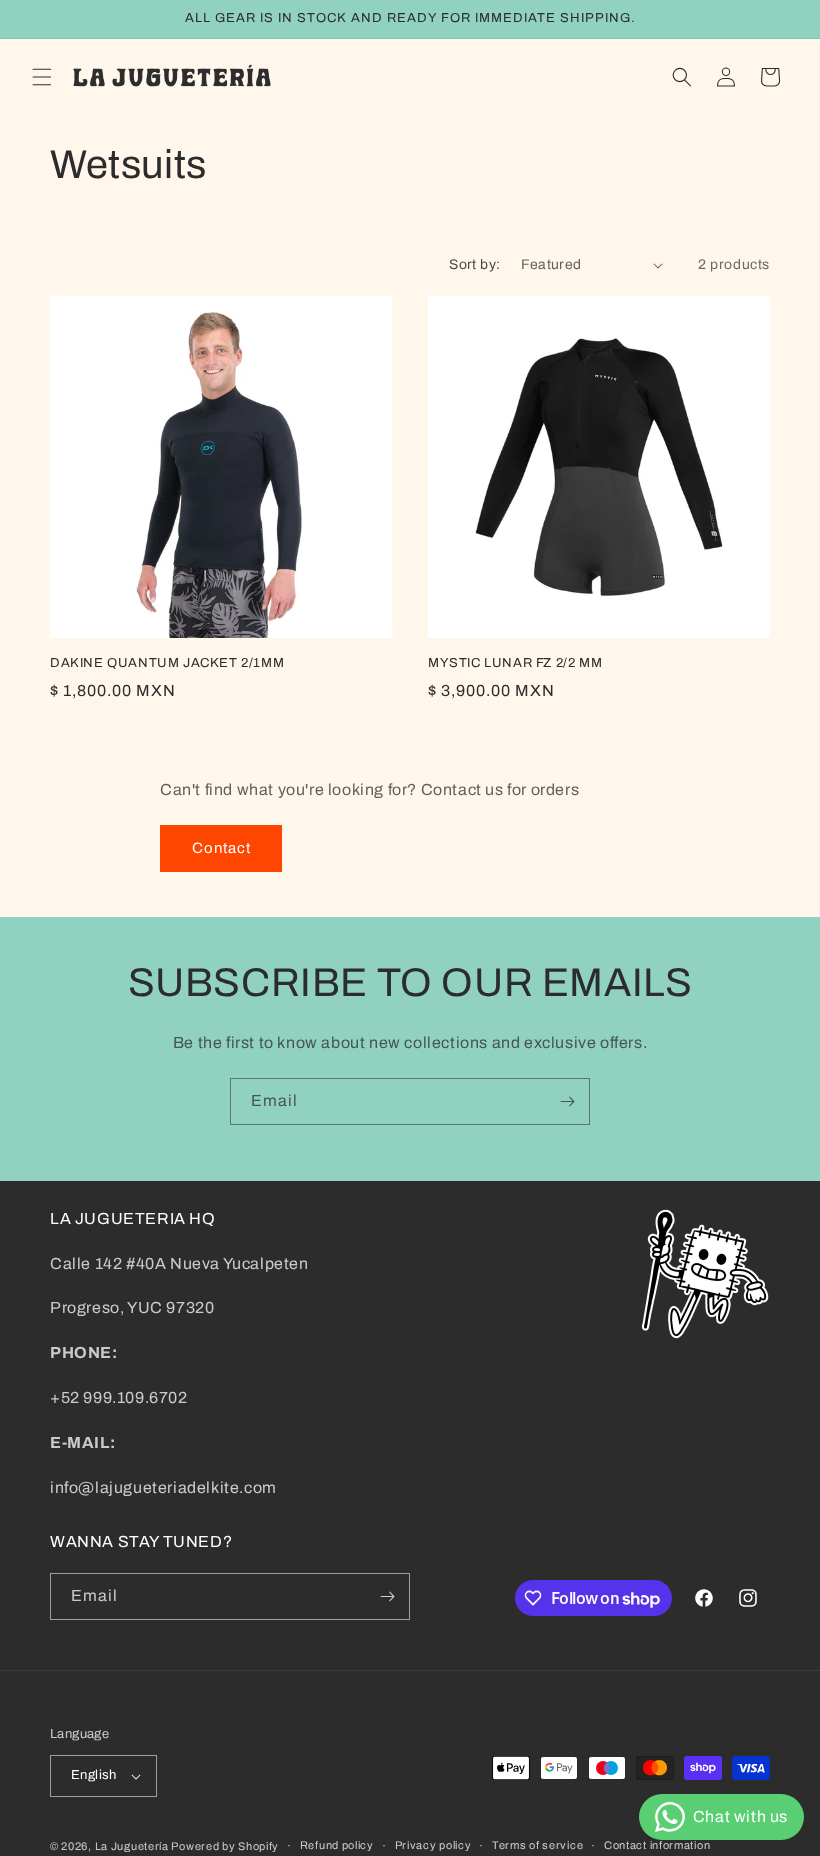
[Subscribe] (567, 1101)
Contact (221, 848)
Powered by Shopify (225, 1846)
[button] (42, 77)
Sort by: (474, 264)
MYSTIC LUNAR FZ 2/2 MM (515, 663)
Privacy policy (433, 1845)
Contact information (657, 1845)
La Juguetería (133, 1846)
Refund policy (337, 1845)
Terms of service (537, 1845)
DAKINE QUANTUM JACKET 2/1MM (167, 663)
